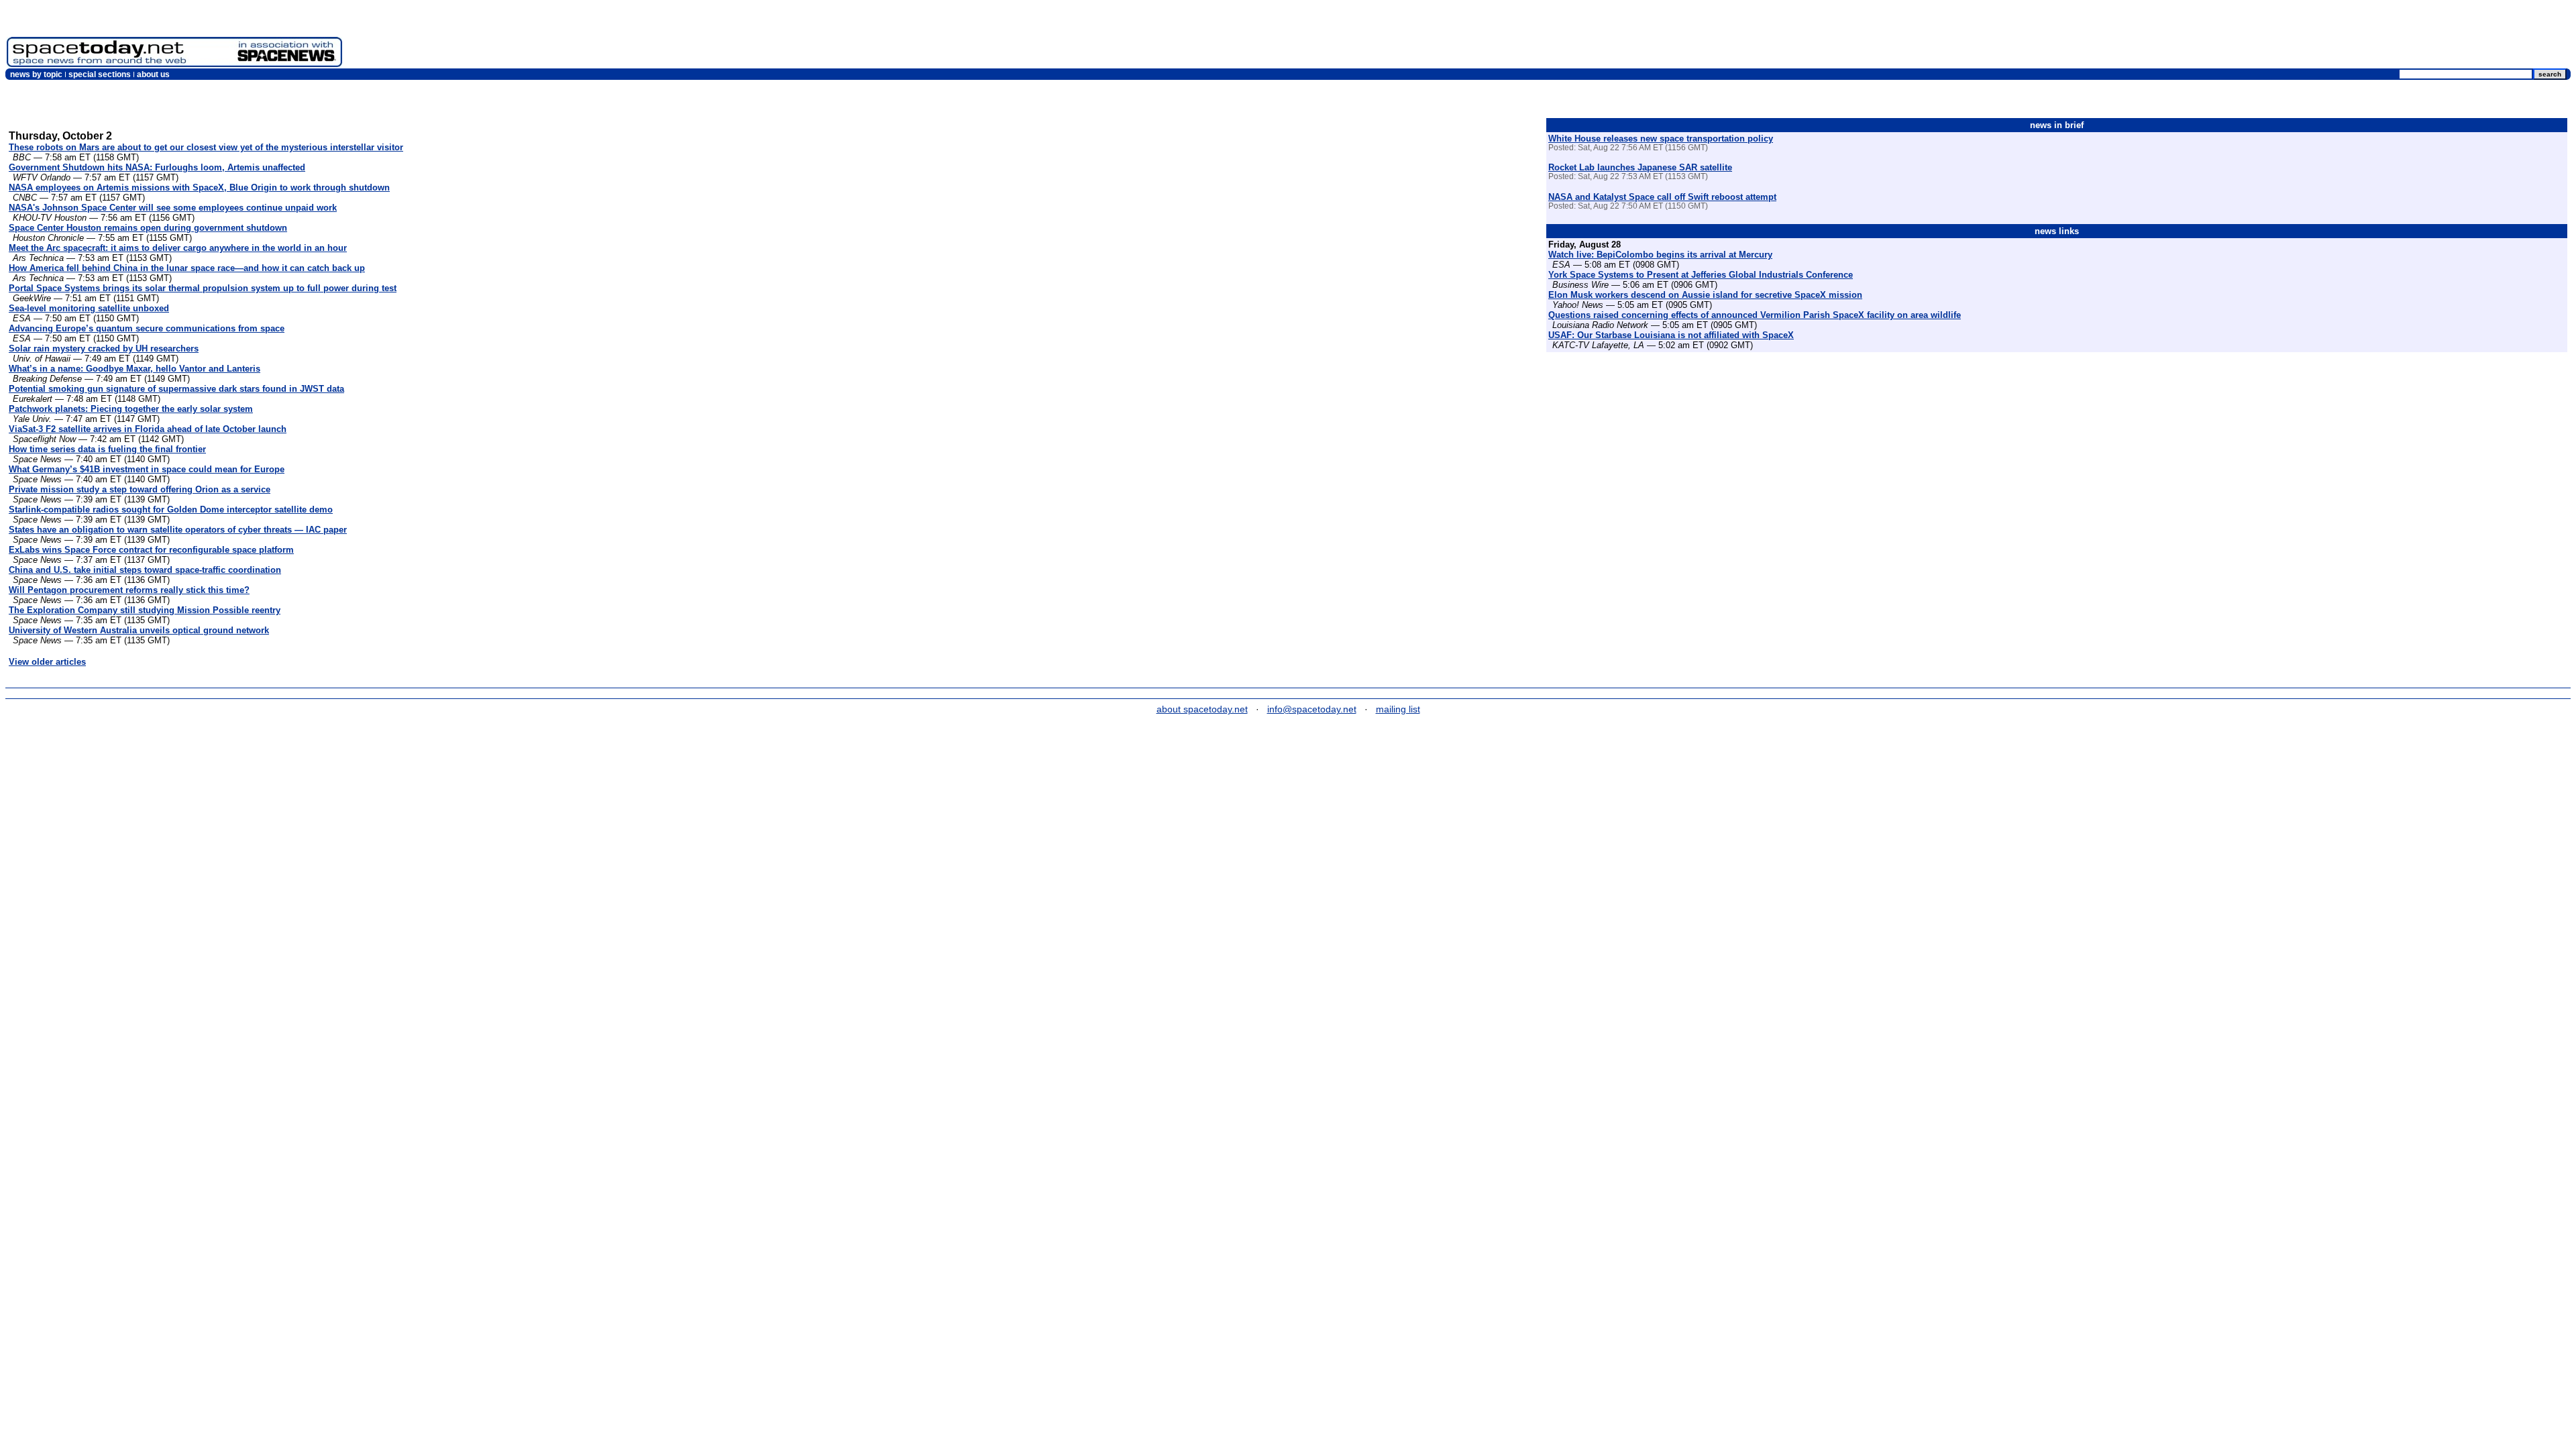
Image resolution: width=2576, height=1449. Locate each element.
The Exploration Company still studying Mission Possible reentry (145, 610)
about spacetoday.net (1202, 709)
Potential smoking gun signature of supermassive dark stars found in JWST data (176, 389)
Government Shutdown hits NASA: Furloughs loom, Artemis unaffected (157, 167)
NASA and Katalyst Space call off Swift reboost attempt (1662, 197)
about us (153, 74)
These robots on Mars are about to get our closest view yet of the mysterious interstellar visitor (206, 147)
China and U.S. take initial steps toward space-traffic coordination (145, 570)
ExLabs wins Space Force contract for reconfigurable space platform (151, 550)
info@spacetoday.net (1312, 709)
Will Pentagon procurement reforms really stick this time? (129, 590)
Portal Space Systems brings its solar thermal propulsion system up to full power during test (203, 288)
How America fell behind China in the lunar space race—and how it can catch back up (187, 268)
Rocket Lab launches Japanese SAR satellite (1640, 167)
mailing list (1398, 709)
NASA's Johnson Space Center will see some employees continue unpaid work (173, 208)
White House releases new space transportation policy (1661, 139)
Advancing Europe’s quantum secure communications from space (147, 328)
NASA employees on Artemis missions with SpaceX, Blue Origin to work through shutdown (199, 187)
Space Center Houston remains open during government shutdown (148, 228)
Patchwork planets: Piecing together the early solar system (131, 409)
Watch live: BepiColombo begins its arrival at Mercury (1660, 255)
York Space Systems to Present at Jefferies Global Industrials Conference (1701, 275)
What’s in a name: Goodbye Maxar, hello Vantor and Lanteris (135, 369)
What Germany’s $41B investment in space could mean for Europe (147, 469)
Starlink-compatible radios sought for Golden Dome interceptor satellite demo (171, 509)
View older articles (47, 662)
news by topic (36, 74)
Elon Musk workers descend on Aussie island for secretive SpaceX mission (1705, 295)
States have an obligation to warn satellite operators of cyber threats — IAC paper (178, 530)
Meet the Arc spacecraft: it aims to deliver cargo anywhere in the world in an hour (178, 248)
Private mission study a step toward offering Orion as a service (140, 489)
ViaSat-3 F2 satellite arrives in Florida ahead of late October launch (148, 429)
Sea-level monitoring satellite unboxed (89, 308)
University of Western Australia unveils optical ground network (139, 630)
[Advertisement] (2325, 37)
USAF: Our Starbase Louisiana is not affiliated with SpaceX (1671, 335)
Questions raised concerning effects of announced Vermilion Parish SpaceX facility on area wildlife (1755, 315)
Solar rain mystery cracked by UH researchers (104, 348)
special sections (100, 74)
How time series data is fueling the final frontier (107, 449)
